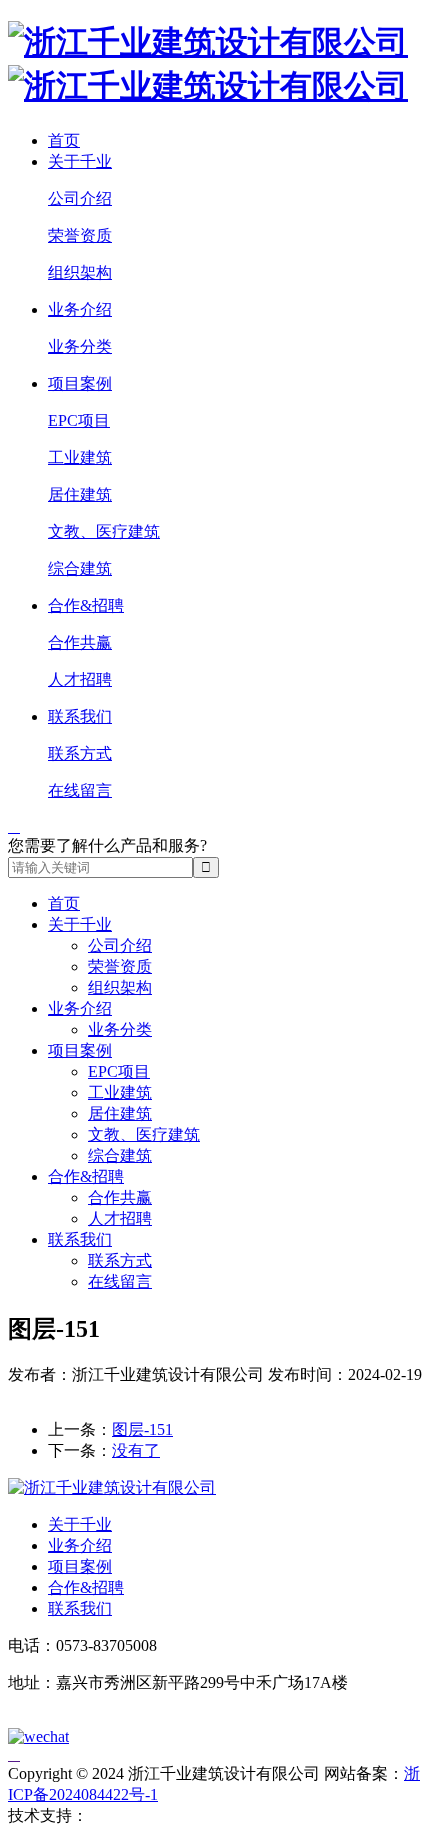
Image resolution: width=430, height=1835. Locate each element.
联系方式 (80, 753)
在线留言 (80, 790)
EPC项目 (79, 420)
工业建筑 (80, 457)
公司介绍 (80, 198)
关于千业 (80, 161)
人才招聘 (80, 679)
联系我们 (80, 716)
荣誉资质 (80, 235)
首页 (64, 140)
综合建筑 (80, 568)
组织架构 (80, 272)
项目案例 (80, 383)
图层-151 (142, 1429)
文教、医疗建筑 (104, 531)
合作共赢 (80, 642)
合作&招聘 (86, 605)
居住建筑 (80, 494)
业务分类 (80, 346)
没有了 (136, 1450)
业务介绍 (80, 309)
